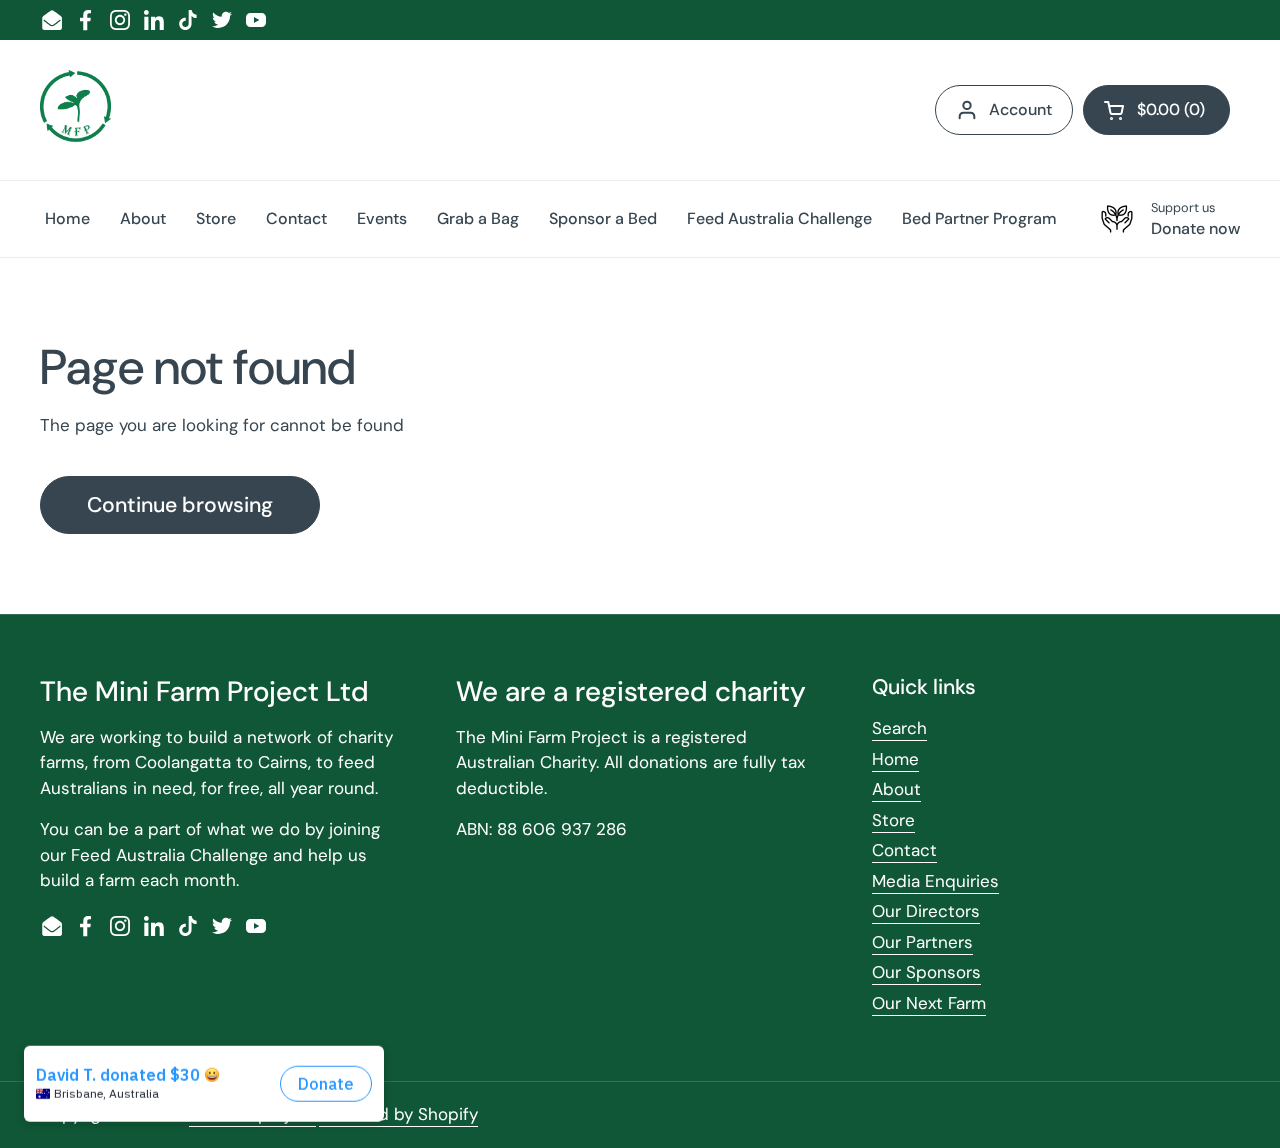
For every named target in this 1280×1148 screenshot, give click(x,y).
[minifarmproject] (75, 110)
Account (1020, 109)
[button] (1156, 110)
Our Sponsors (926, 972)
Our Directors (926, 911)
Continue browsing (180, 505)
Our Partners (922, 942)
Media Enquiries (935, 881)
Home (895, 759)
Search (899, 728)
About (896, 789)
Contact (904, 850)
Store (893, 820)
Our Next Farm (929, 1003)
